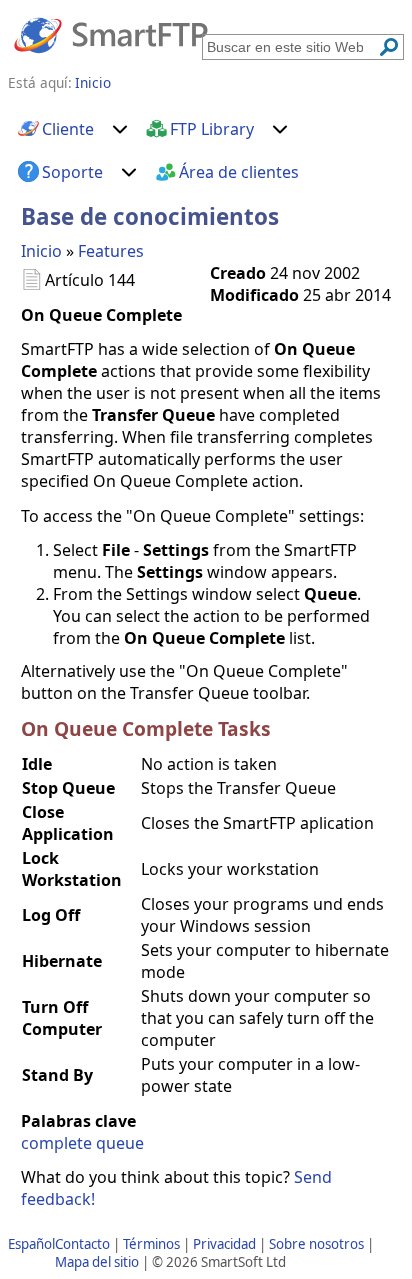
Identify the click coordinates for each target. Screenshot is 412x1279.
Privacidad (224, 1244)
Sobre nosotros (316, 1244)
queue (120, 1143)
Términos (151, 1244)
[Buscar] (389, 47)
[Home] (111, 34)
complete (56, 1143)
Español (31, 1244)
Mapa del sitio (97, 1262)
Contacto (82, 1244)
